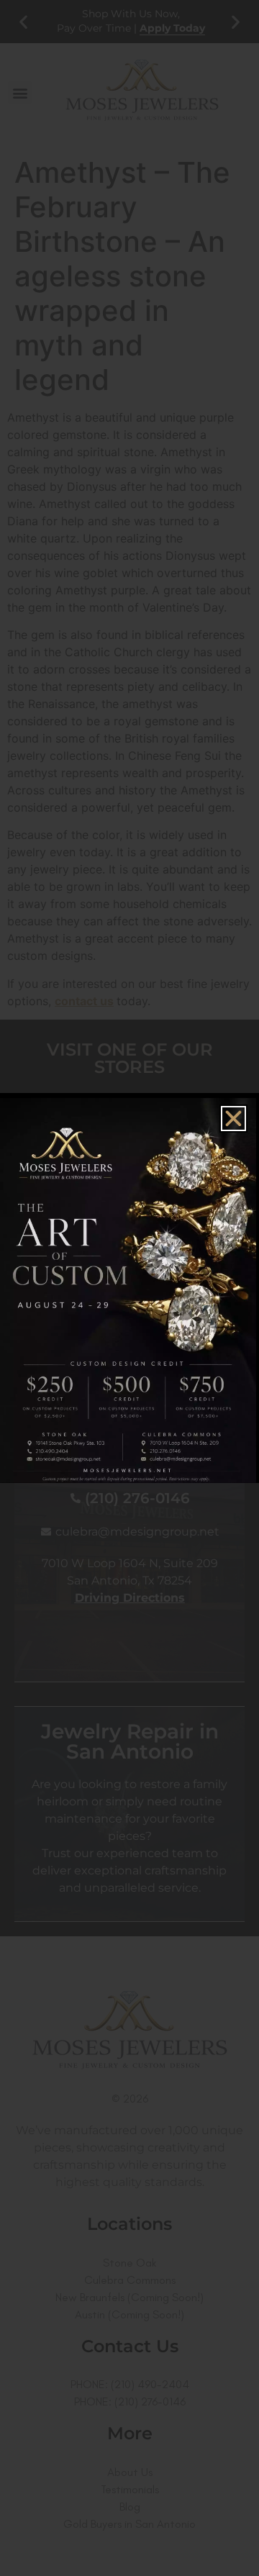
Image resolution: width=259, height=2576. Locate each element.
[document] (129, 1288)
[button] (233, 1119)
